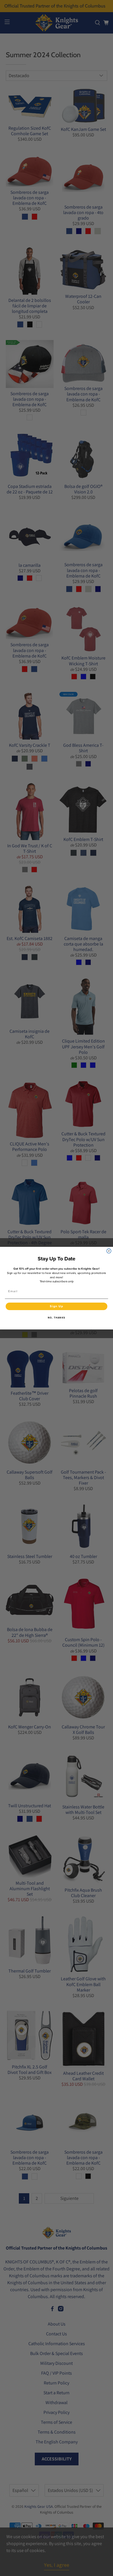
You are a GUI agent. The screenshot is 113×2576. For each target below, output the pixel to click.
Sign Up (57, 1306)
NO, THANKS (57, 1318)
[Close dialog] (109, 1251)
